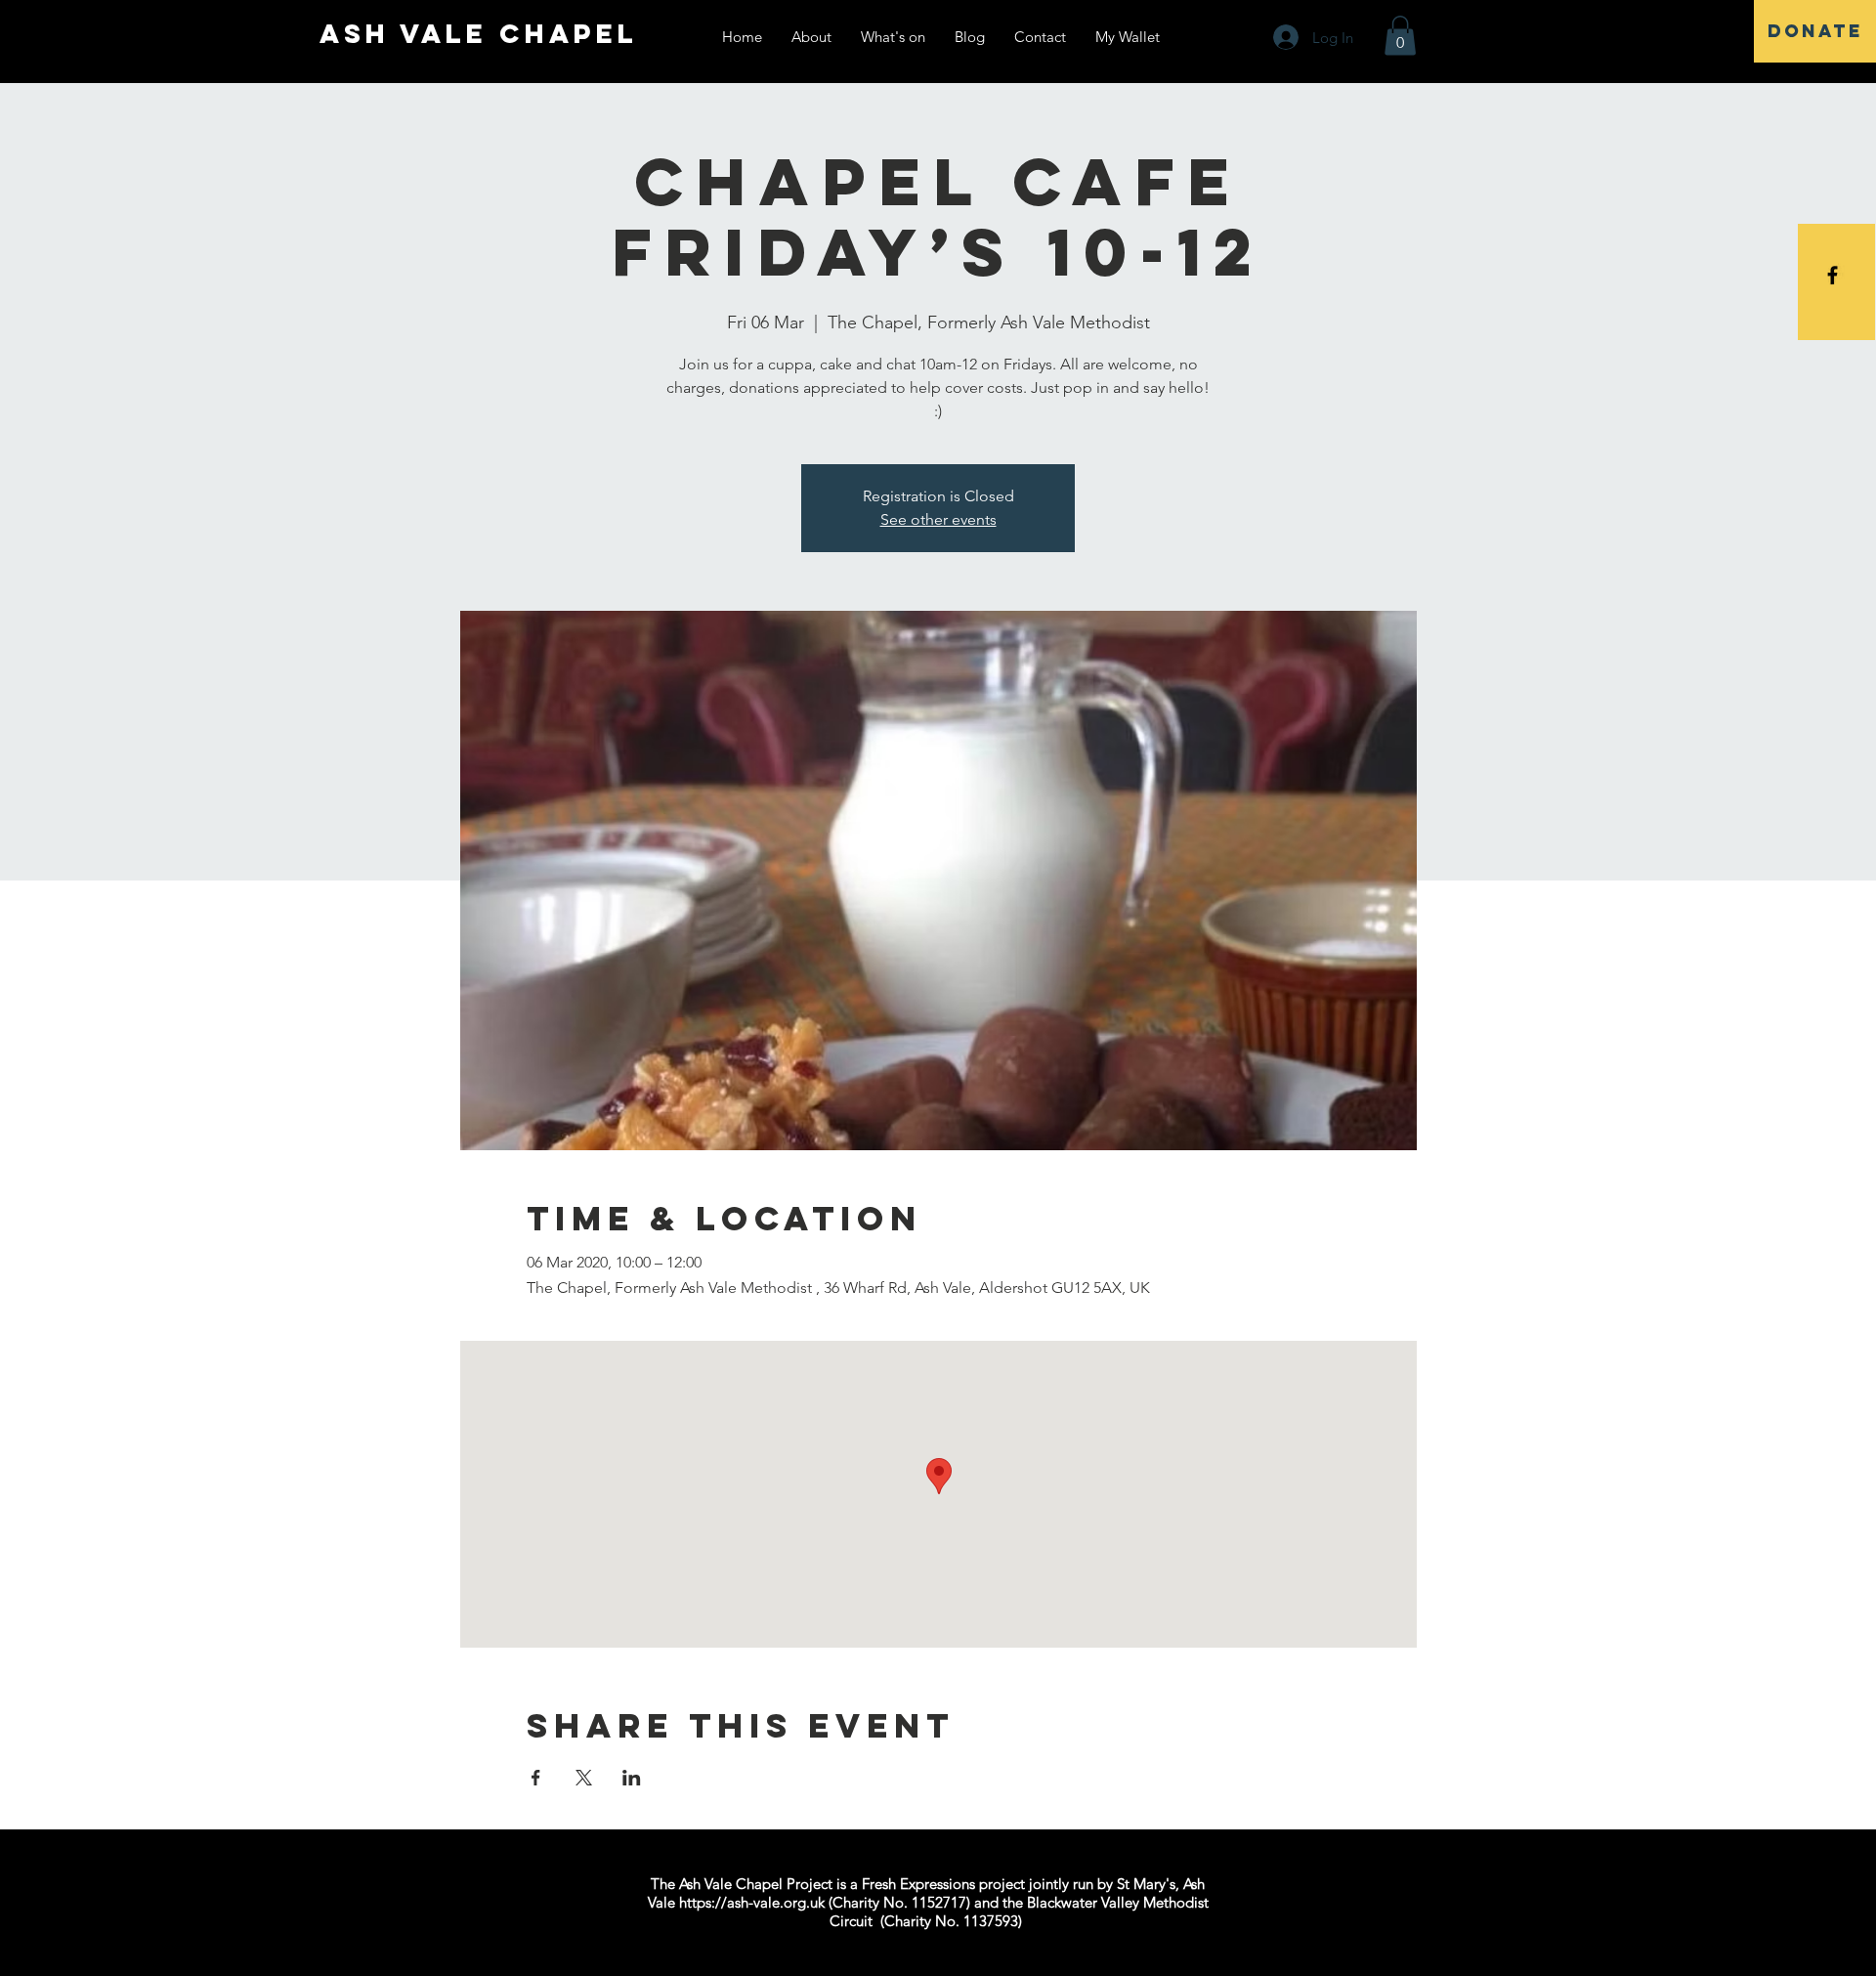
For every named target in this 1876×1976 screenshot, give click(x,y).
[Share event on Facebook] (536, 1778)
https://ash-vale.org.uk (752, 1902)
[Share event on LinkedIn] (632, 1778)
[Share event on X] (584, 1778)
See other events (938, 519)
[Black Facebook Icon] (1833, 275)
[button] (1400, 36)
